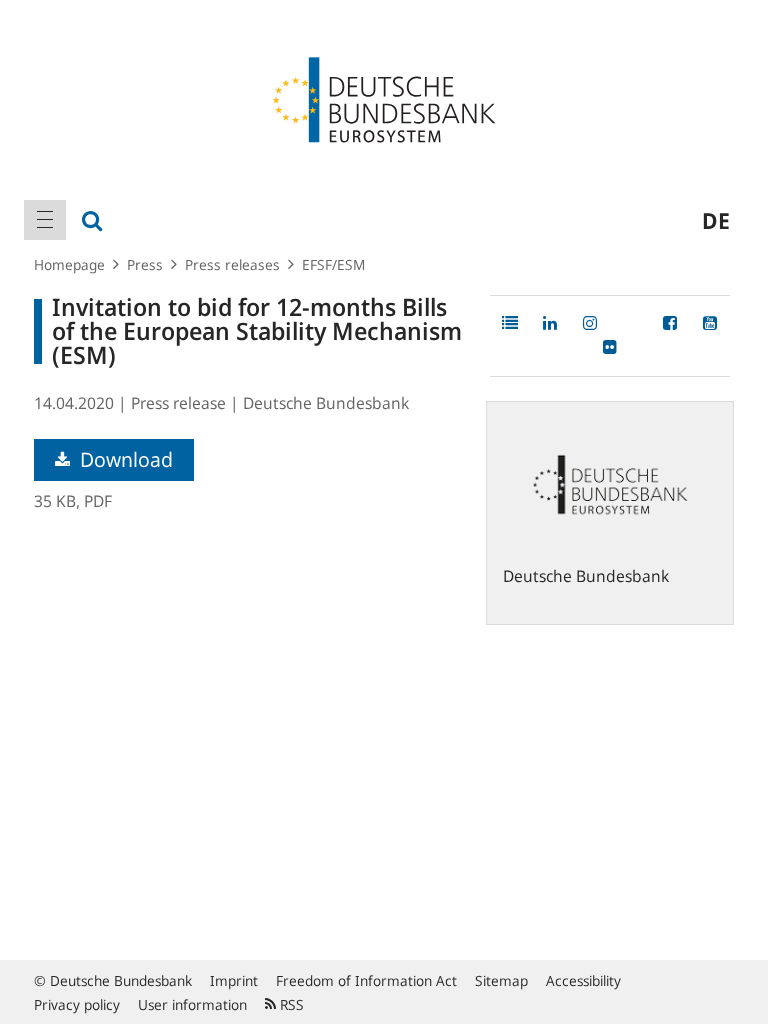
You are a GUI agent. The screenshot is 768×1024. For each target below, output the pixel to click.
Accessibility (583, 980)
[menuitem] (45, 220)
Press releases (232, 264)
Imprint (234, 980)
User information (192, 1004)
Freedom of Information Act (366, 980)
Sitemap (501, 980)
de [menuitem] (716, 220)
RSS (290, 1004)
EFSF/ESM (333, 264)
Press (145, 264)
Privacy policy (77, 1004)
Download (124, 459)
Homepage (69, 264)
